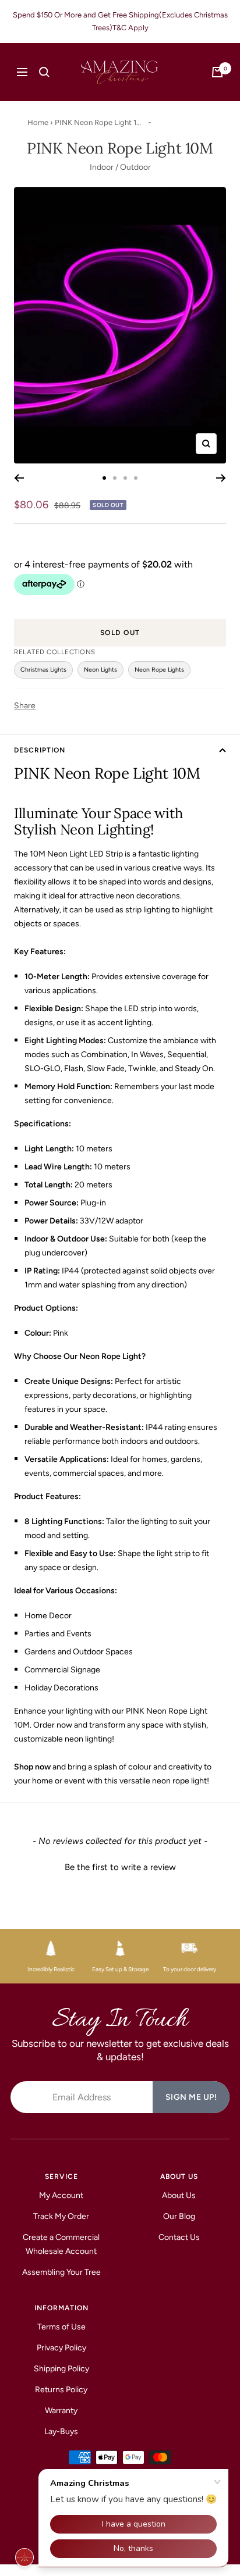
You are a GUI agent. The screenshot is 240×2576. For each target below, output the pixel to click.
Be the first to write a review (120, 1867)
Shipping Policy (61, 2369)
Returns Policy (61, 2390)
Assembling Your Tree (61, 2272)
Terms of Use (61, 2327)
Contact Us (179, 2237)
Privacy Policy (61, 2348)
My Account (61, 2195)
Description (40, 750)
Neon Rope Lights (159, 670)
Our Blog (179, 2216)
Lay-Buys (61, 2431)
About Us (179, 2195)
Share (25, 706)
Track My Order (61, 2216)
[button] (120, 1866)
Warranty (61, 2411)
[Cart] (217, 72)
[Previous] (19, 478)
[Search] (44, 72)
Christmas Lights (43, 670)
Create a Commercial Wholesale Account (61, 2244)
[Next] (221, 478)
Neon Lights (100, 670)
